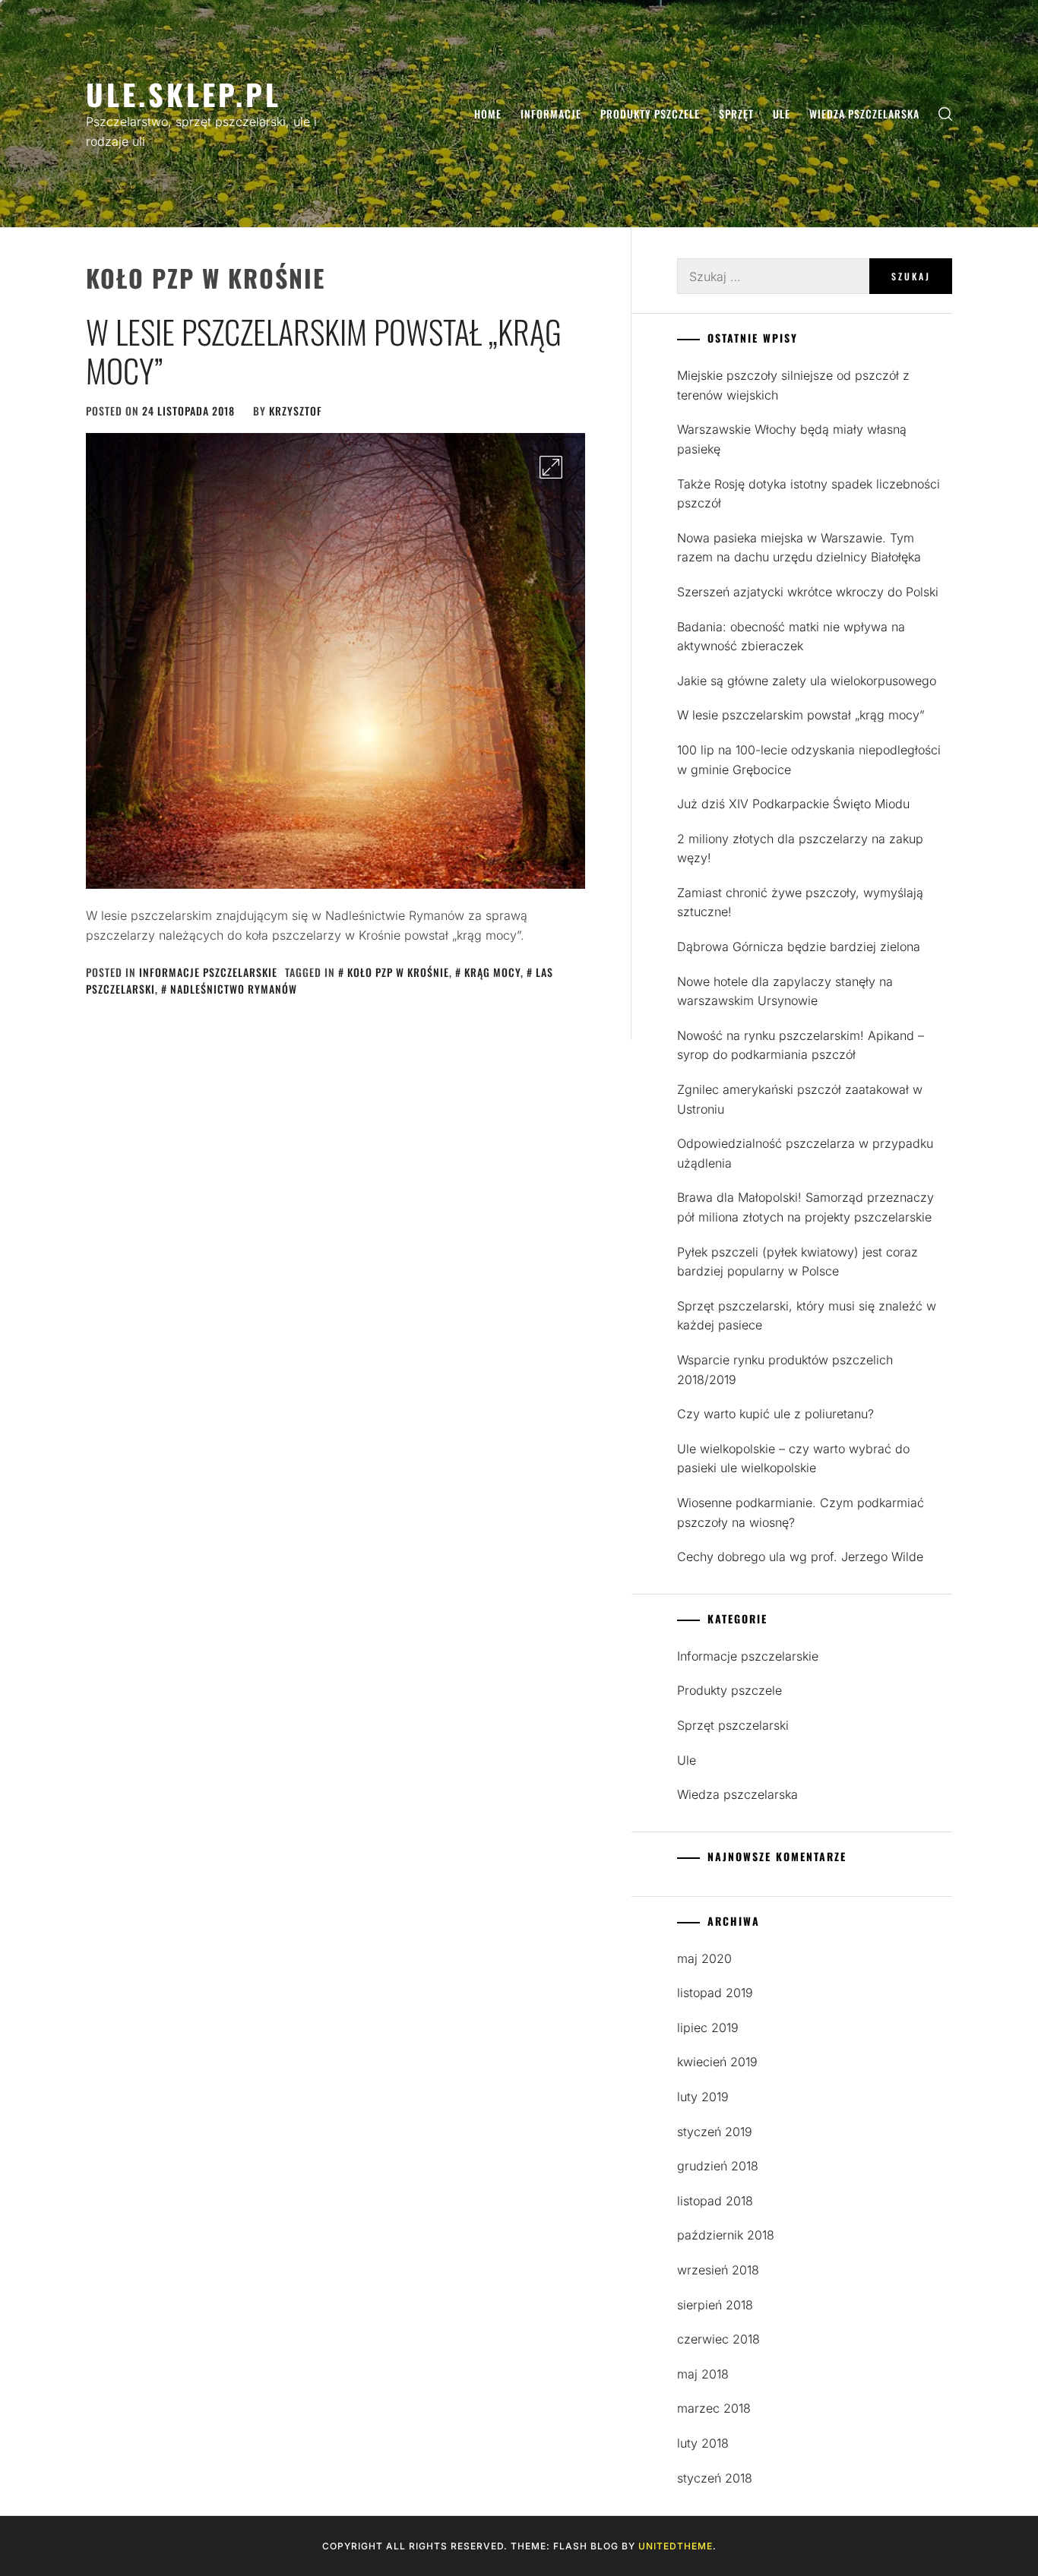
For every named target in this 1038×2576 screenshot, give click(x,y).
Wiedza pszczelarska (864, 114)
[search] (945, 114)
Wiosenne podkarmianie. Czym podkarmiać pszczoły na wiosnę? (801, 1512)
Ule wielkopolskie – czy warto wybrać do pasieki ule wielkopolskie (793, 1459)
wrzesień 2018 (718, 2270)
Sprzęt (736, 114)
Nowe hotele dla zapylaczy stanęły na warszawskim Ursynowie (785, 991)
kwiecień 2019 (717, 2062)
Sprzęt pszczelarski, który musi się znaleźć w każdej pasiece (807, 1316)
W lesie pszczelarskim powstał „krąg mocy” (324, 350)
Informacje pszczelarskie (208, 972)
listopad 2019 (715, 1993)
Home (488, 114)
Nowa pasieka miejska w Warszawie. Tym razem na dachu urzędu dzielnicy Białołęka (799, 548)
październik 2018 (726, 2235)
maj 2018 (703, 2374)
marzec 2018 (714, 2408)
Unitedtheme (676, 2546)
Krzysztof (296, 411)
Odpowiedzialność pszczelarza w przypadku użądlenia (805, 1153)
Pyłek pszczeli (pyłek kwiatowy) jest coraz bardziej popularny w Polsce (797, 1262)
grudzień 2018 (718, 2166)
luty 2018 (703, 2443)
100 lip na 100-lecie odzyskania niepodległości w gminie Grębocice (809, 760)
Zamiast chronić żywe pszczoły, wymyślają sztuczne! (800, 902)
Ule (782, 114)
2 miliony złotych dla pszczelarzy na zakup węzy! (800, 849)
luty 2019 (703, 2097)
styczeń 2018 (715, 2478)
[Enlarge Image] (551, 467)
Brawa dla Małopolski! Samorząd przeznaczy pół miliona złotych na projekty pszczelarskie (805, 1207)
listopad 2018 (715, 2201)
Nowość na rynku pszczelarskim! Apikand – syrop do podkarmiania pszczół (801, 1045)
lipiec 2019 (708, 2028)
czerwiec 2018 (718, 2339)
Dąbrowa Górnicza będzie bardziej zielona (799, 947)
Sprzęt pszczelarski (733, 1725)
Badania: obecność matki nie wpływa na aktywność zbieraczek (791, 637)
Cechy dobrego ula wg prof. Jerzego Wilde (800, 1557)
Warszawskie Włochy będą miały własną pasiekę (792, 439)
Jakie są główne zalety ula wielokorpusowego (807, 681)
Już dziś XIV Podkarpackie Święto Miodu (793, 804)
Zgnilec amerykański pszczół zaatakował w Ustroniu (800, 1099)
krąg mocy (492, 972)
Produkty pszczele (650, 114)
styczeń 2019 (715, 2132)
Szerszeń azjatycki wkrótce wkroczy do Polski (808, 592)
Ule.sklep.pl (184, 94)
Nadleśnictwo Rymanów (234, 989)
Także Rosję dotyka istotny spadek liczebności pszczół (809, 494)
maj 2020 (704, 1958)
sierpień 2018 (715, 2305)
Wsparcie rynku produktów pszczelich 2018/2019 (785, 1370)
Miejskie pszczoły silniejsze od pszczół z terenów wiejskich (793, 385)
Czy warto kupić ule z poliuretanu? (775, 1414)
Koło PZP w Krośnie (398, 972)
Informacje (551, 114)
